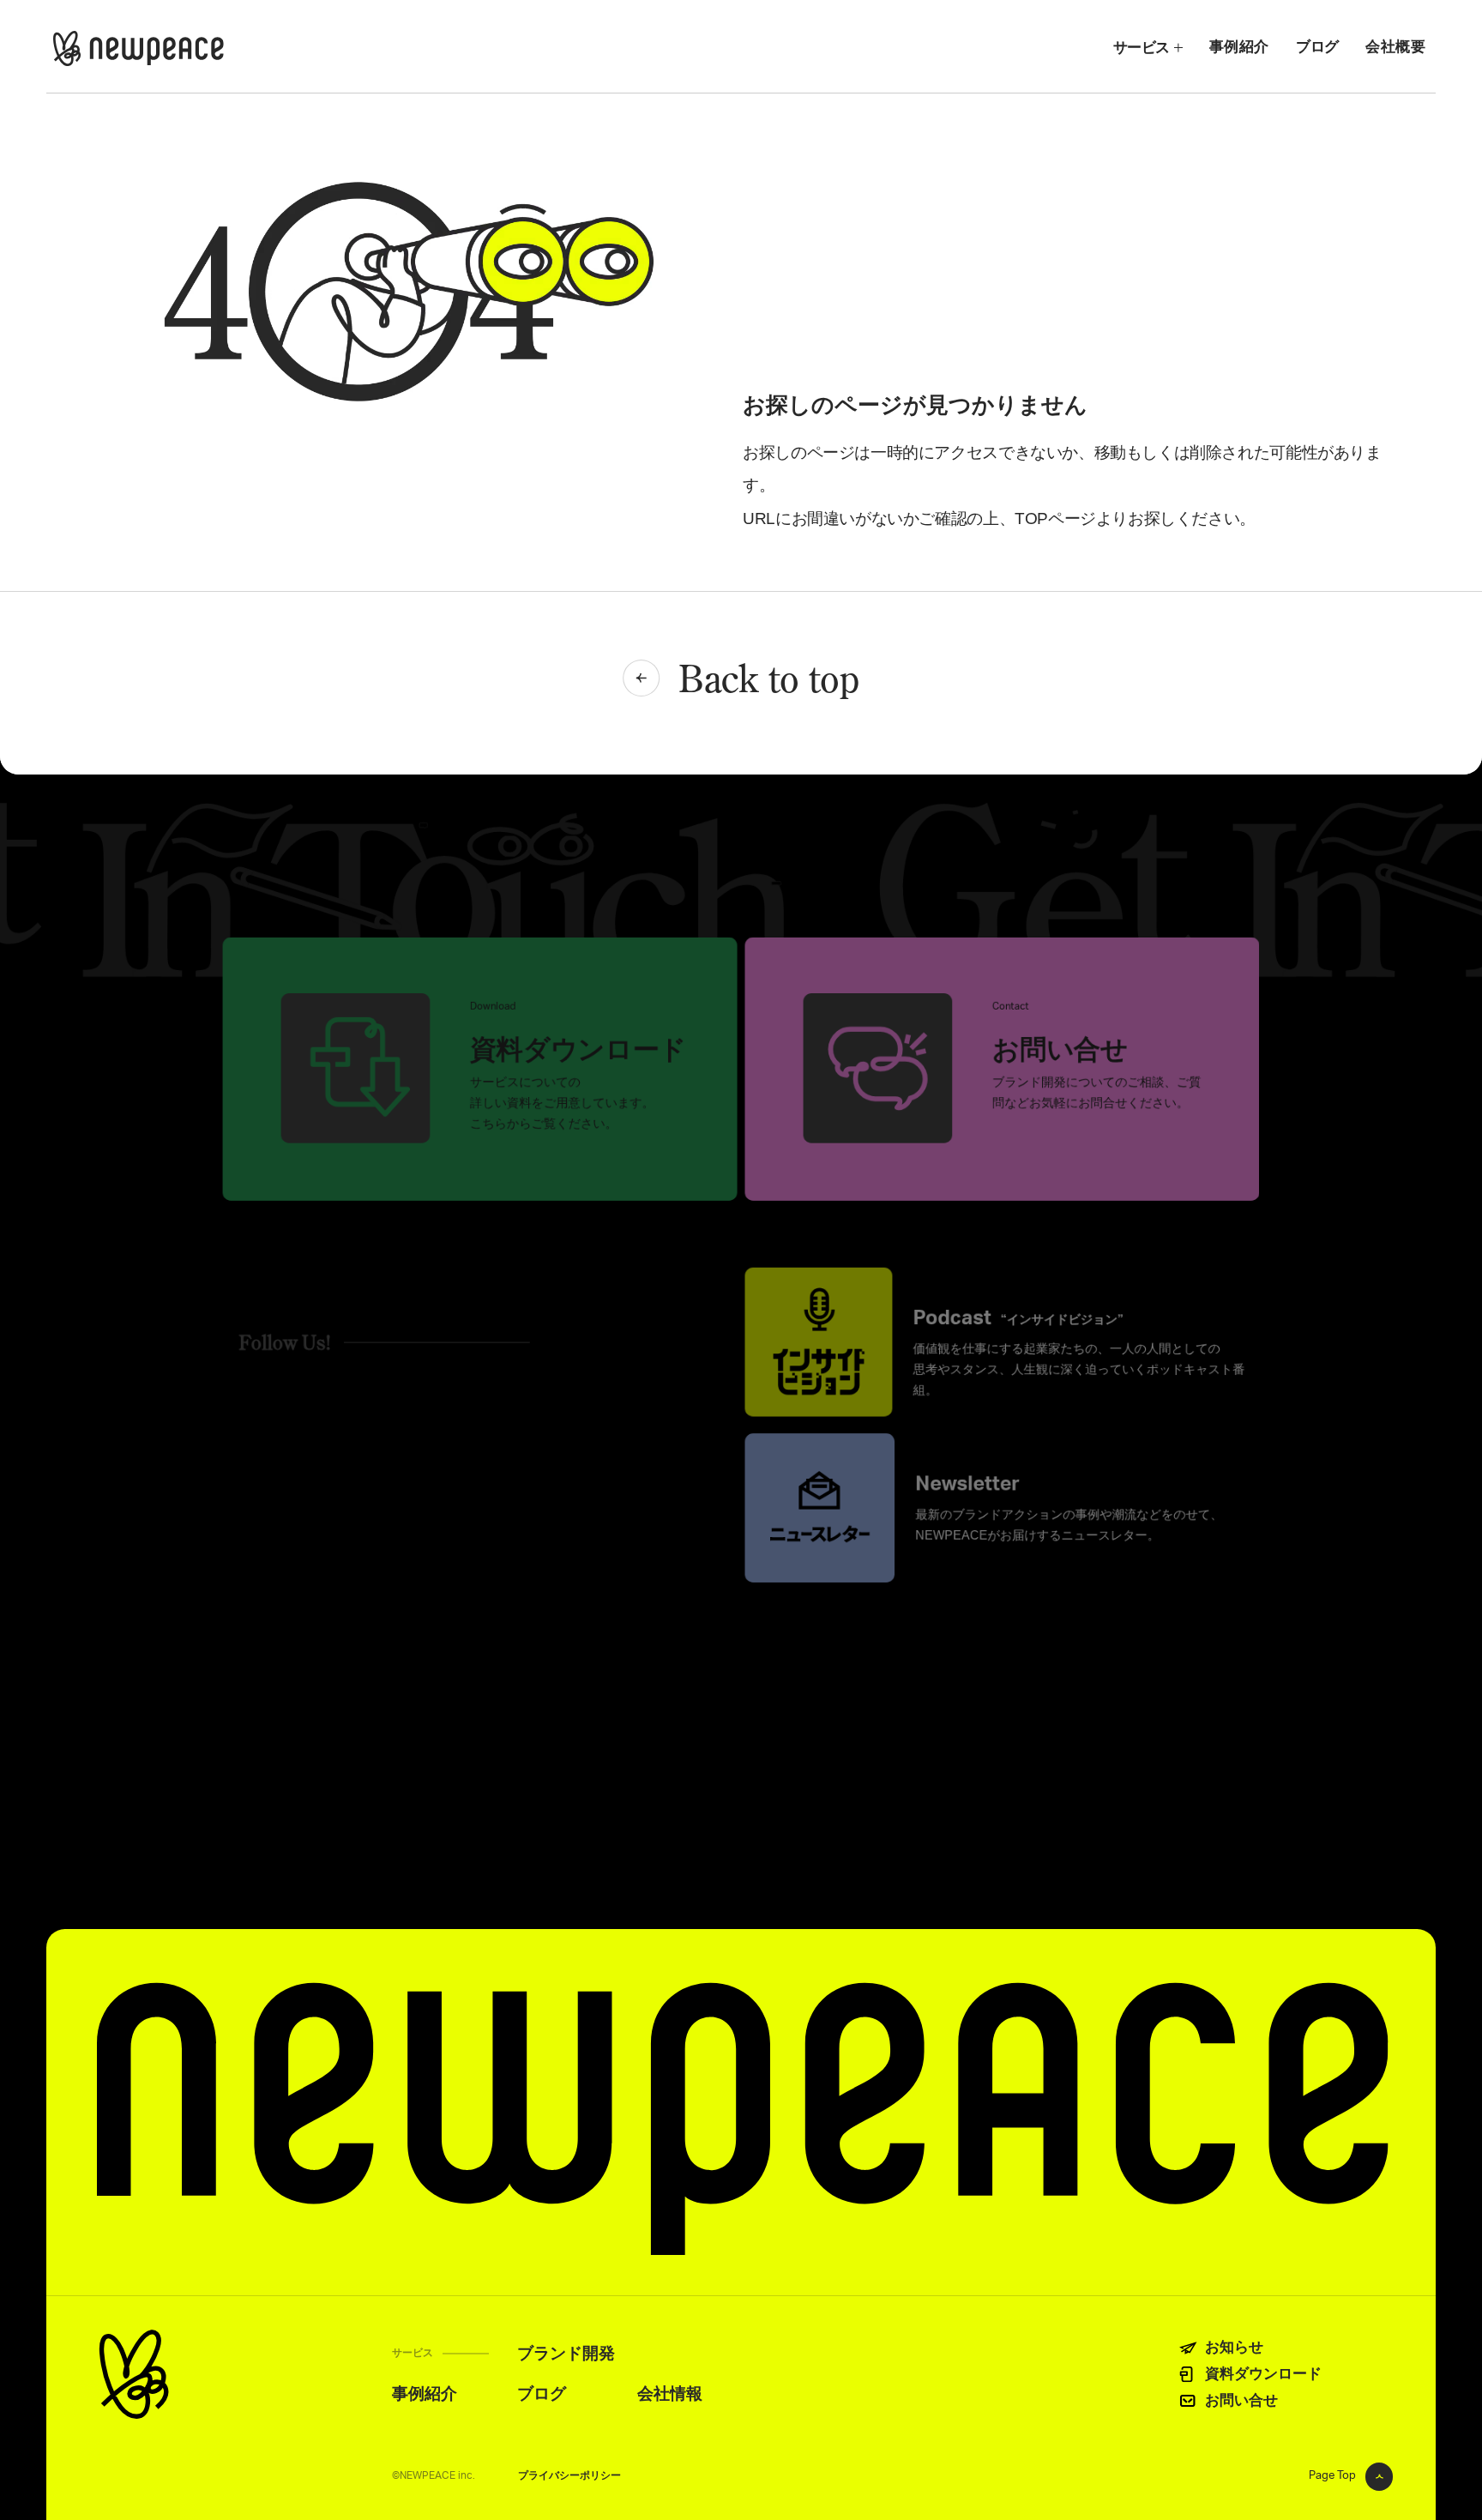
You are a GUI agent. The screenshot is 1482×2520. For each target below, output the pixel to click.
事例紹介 (1239, 46)
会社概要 (1395, 46)
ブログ (1317, 46)
